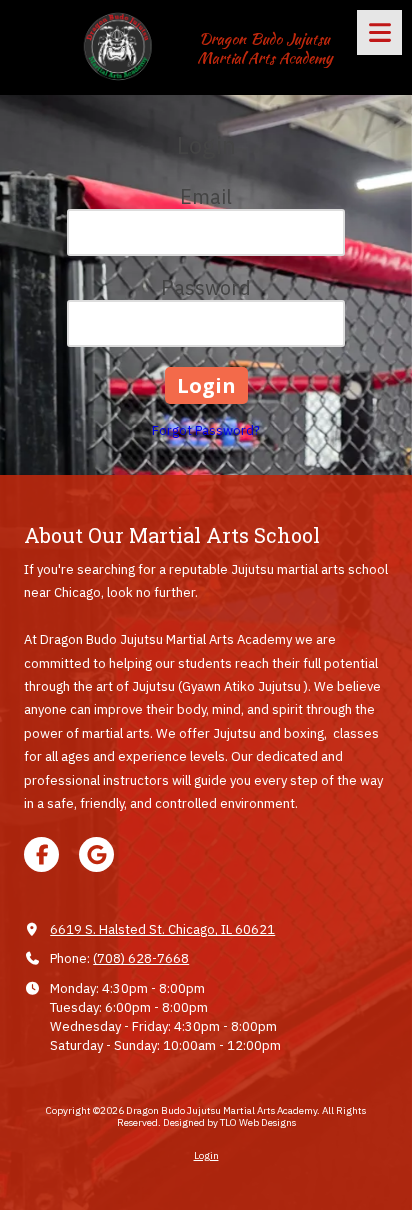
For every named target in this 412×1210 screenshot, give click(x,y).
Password (206, 287)
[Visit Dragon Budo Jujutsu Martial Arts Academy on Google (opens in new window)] (96, 854)
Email (206, 196)
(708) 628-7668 (141, 958)
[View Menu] (379, 32)
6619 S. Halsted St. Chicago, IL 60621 (162, 929)
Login (206, 1155)
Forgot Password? (206, 430)
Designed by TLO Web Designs (229, 1122)
